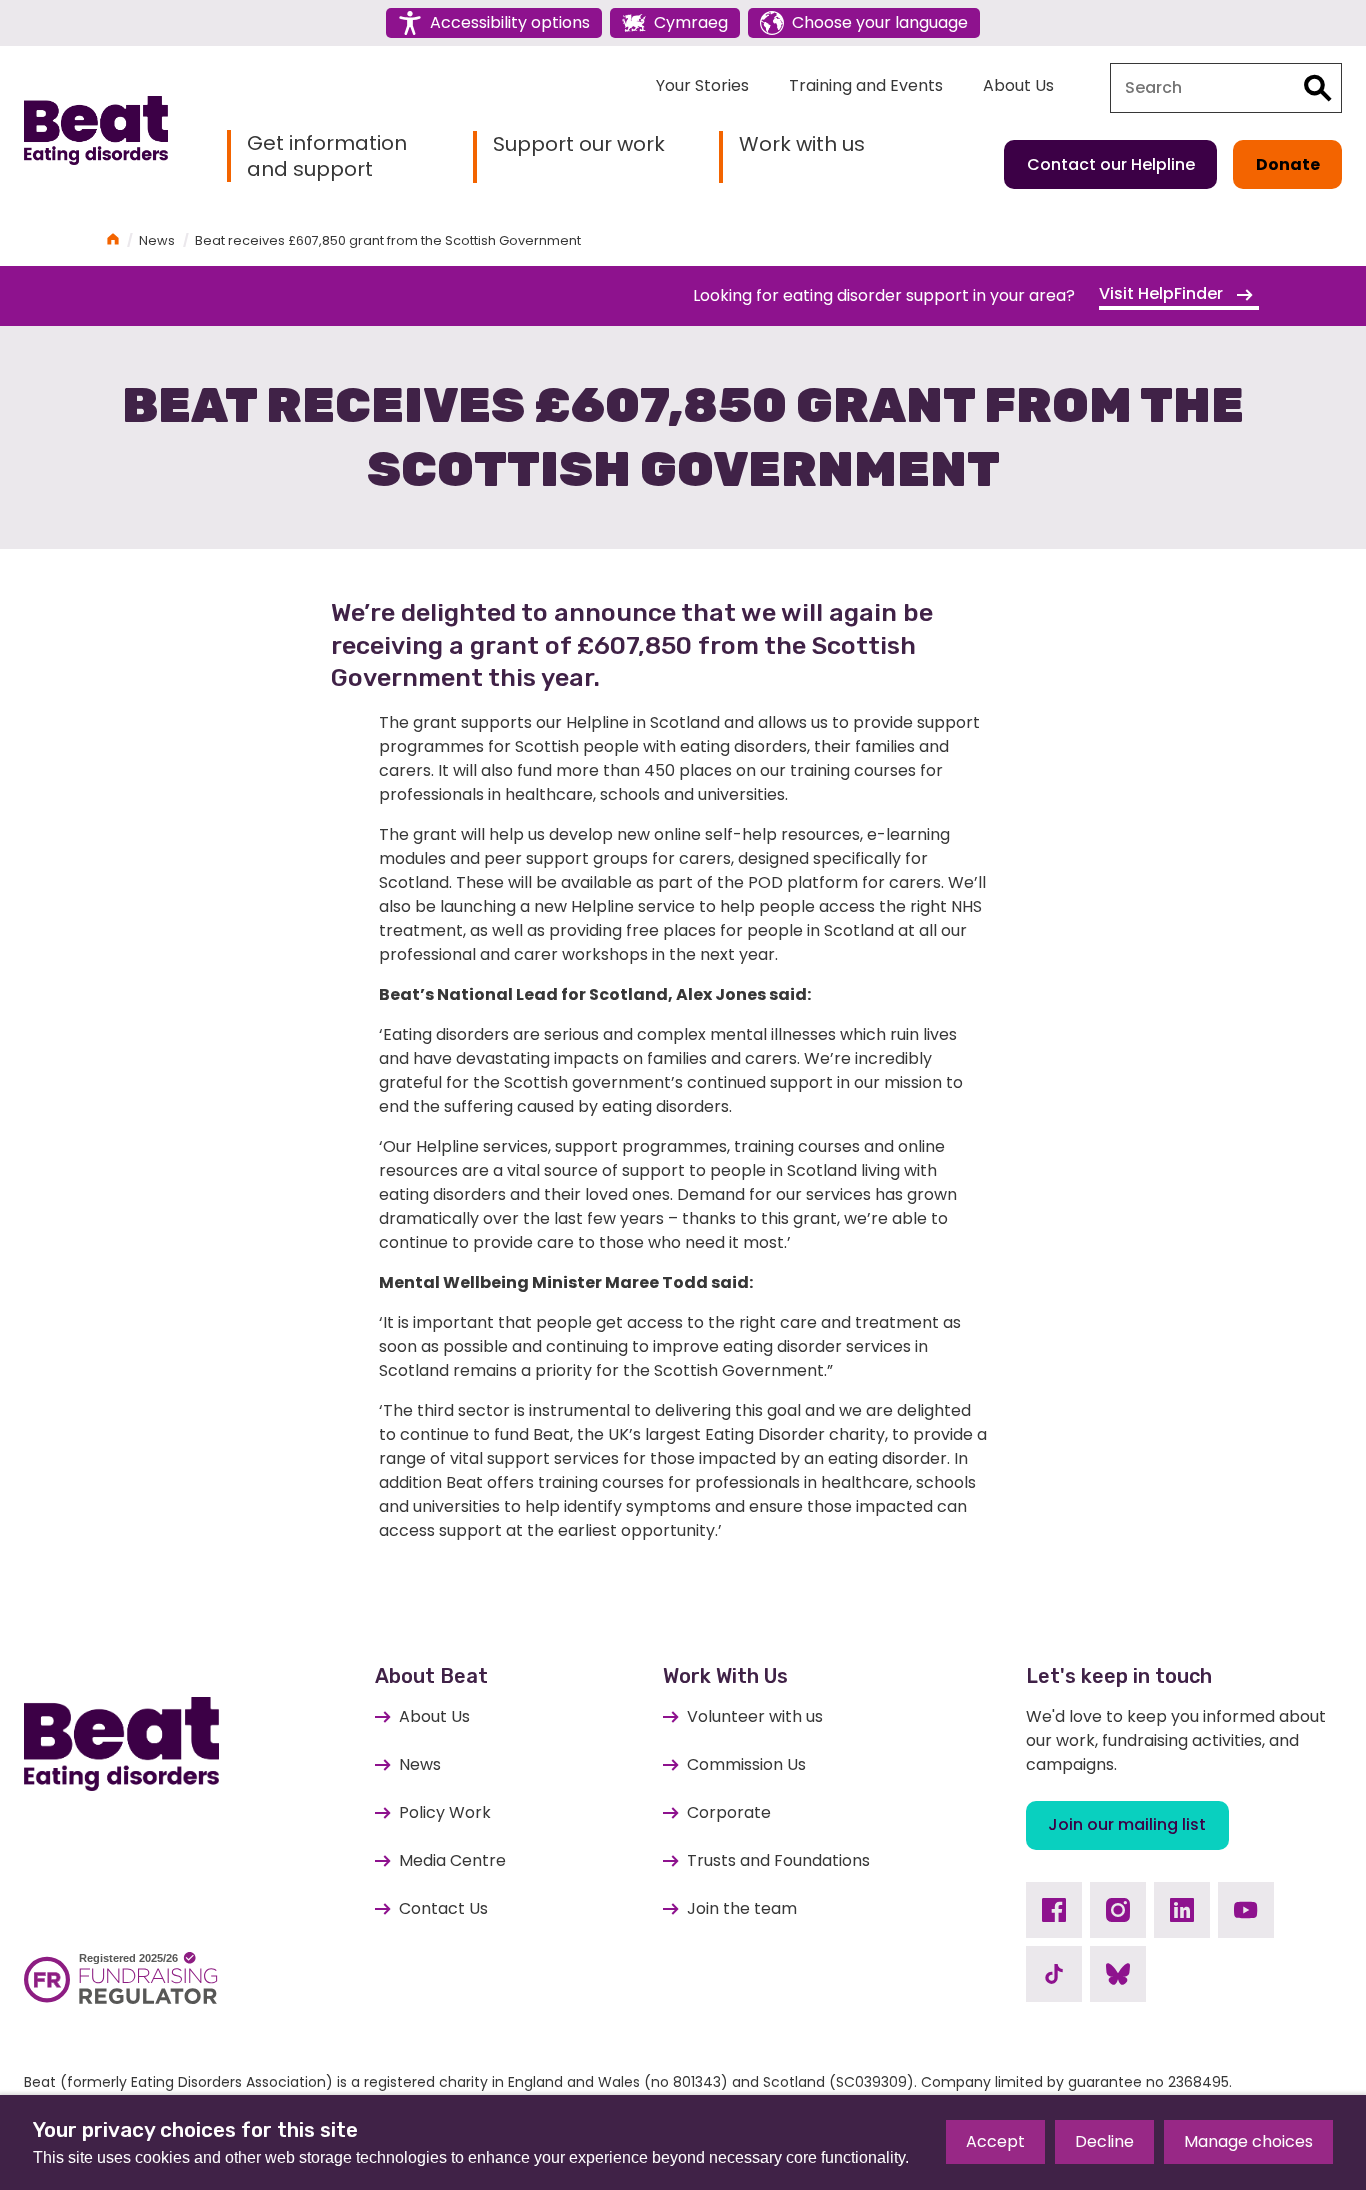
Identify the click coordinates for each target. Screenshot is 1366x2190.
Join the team (742, 1908)
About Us (1018, 85)
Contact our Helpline (1111, 164)
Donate (1288, 164)
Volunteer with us (755, 1716)
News (157, 240)
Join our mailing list (1127, 1824)
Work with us (802, 144)
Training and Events (866, 85)
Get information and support (327, 156)
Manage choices (1248, 2141)
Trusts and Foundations (778, 1860)
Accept (995, 2141)
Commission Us (746, 1764)
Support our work (579, 144)
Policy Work (445, 1812)
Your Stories (702, 85)
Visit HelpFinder (1163, 293)
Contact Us (443, 1908)
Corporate (729, 1812)
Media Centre (452, 1860)
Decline (1104, 2141)
